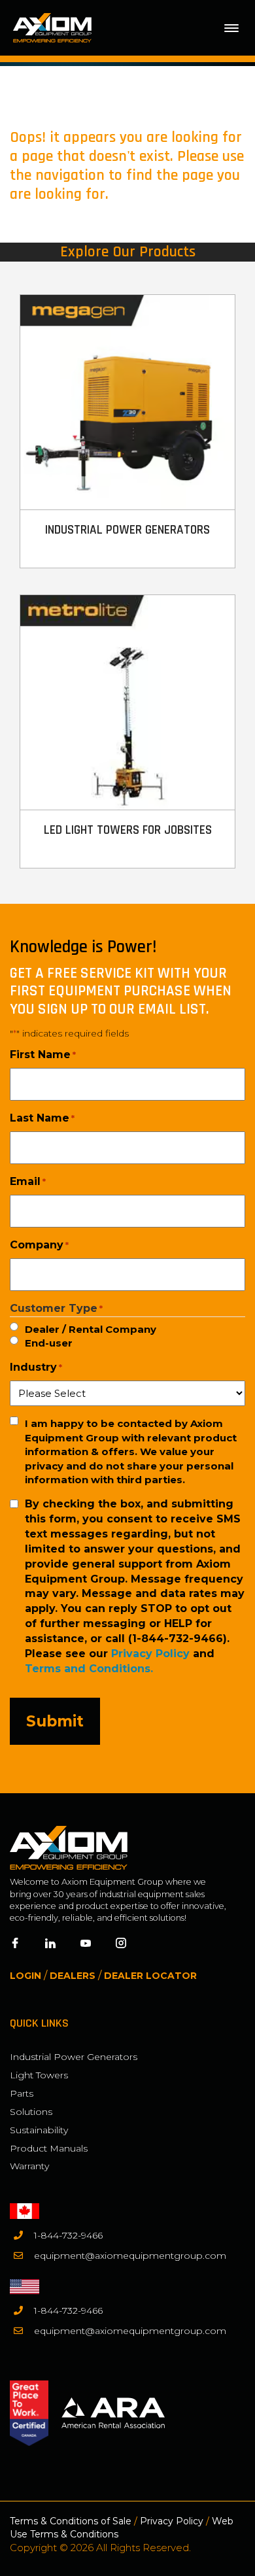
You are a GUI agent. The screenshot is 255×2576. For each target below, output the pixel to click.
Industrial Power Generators (74, 2057)
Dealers (73, 1976)
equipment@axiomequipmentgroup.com (130, 2256)
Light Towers (39, 2075)
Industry (36, 1367)
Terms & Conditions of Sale (71, 2521)
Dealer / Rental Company (91, 1329)
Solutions (31, 2112)
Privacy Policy (150, 1654)
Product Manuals (49, 2148)
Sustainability (39, 2130)
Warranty (29, 2166)
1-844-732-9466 (68, 2235)
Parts (22, 2093)
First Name (43, 1055)
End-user (49, 1343)
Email (28, 1181)
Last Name (42, 1118)
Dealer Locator (150, 1976)
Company (39, 1245)
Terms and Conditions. (89, 1669)
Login (25, 1976)
